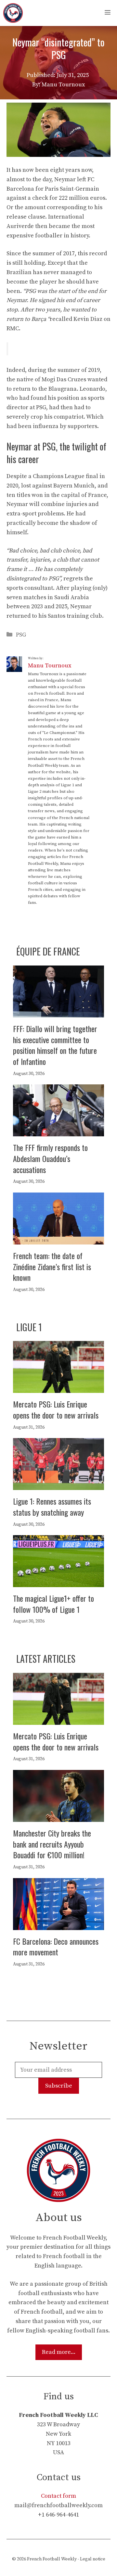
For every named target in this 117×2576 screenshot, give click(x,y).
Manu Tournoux (50, 666)
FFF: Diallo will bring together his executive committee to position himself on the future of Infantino (55, 1045)
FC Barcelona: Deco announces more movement (56, 1947)
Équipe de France (48, 951)
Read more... (59, 2352)
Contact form (58, 2496)
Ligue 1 (29, 1327)
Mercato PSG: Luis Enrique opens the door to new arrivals (56, 1409)
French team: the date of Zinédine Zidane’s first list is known (52, 1266)
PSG (21, 635)
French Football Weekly (52, 2559)
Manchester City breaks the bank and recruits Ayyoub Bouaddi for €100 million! (52, 1844)
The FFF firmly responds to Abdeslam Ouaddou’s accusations (50, 1158)
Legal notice (93, 2559)
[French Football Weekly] (13, 13)
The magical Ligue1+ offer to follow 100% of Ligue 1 (53, 1604)
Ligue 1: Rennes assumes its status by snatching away (52, 1507)
